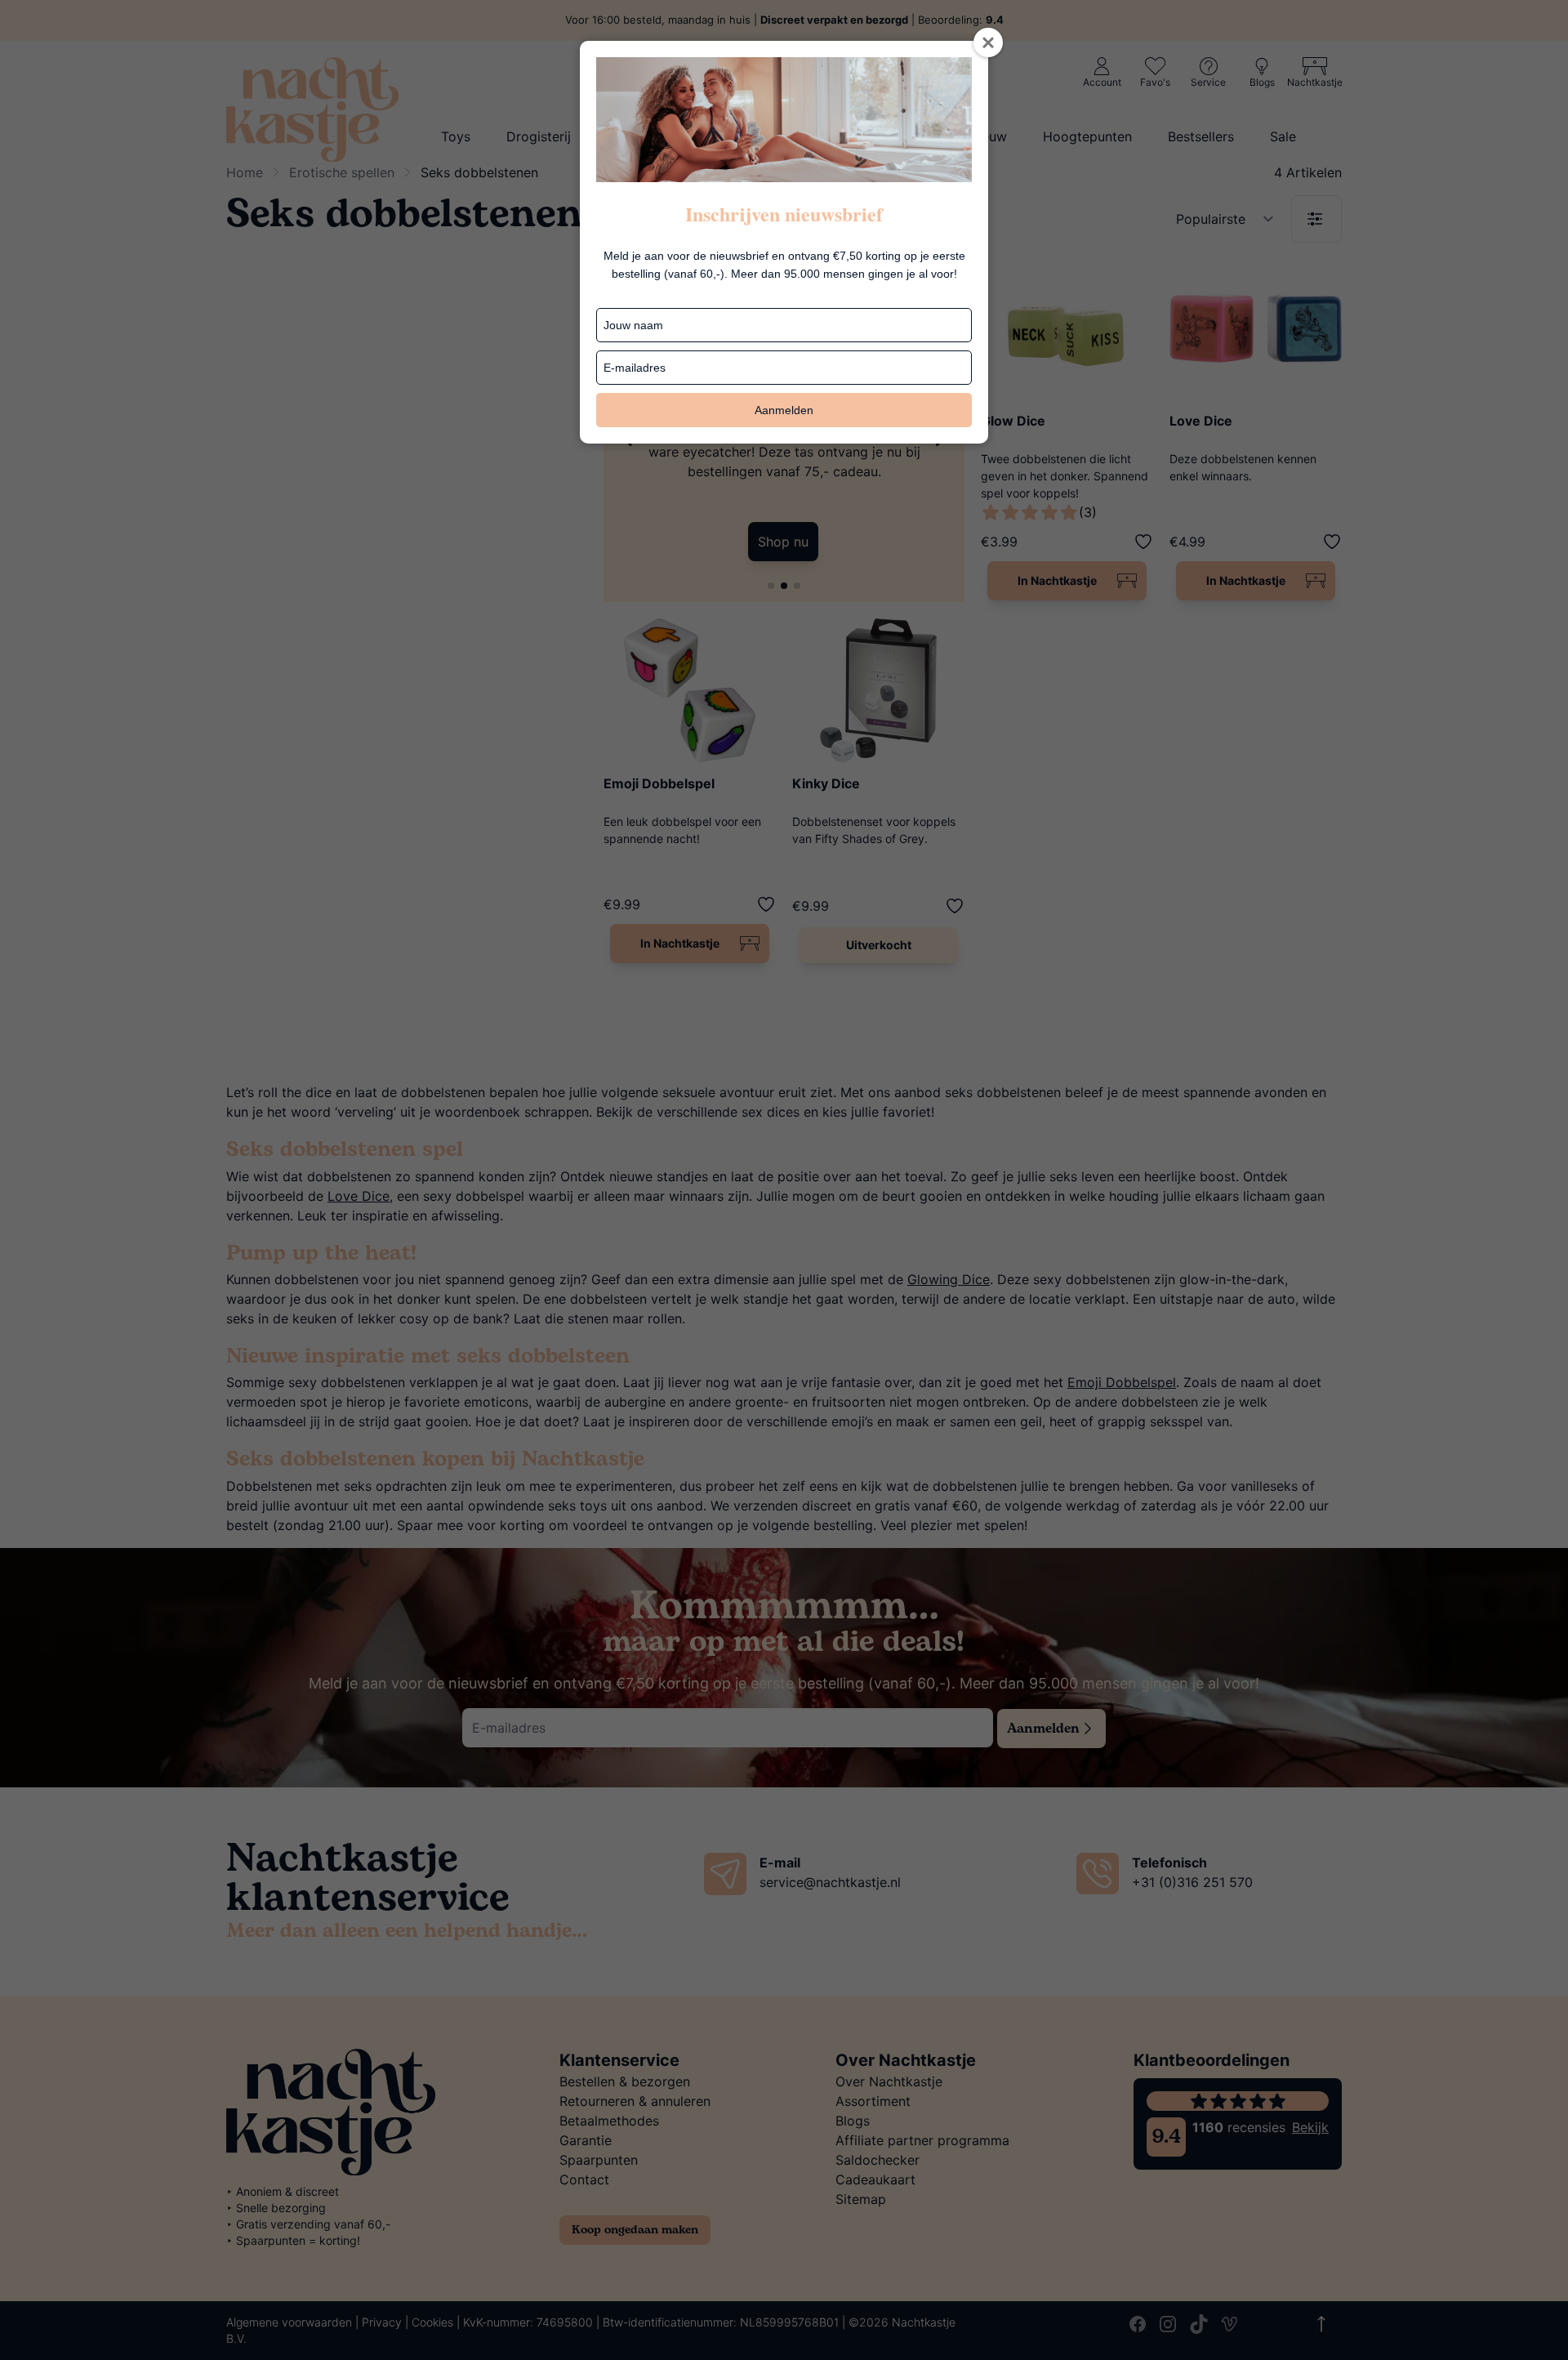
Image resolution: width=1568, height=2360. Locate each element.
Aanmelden (784, 410)
